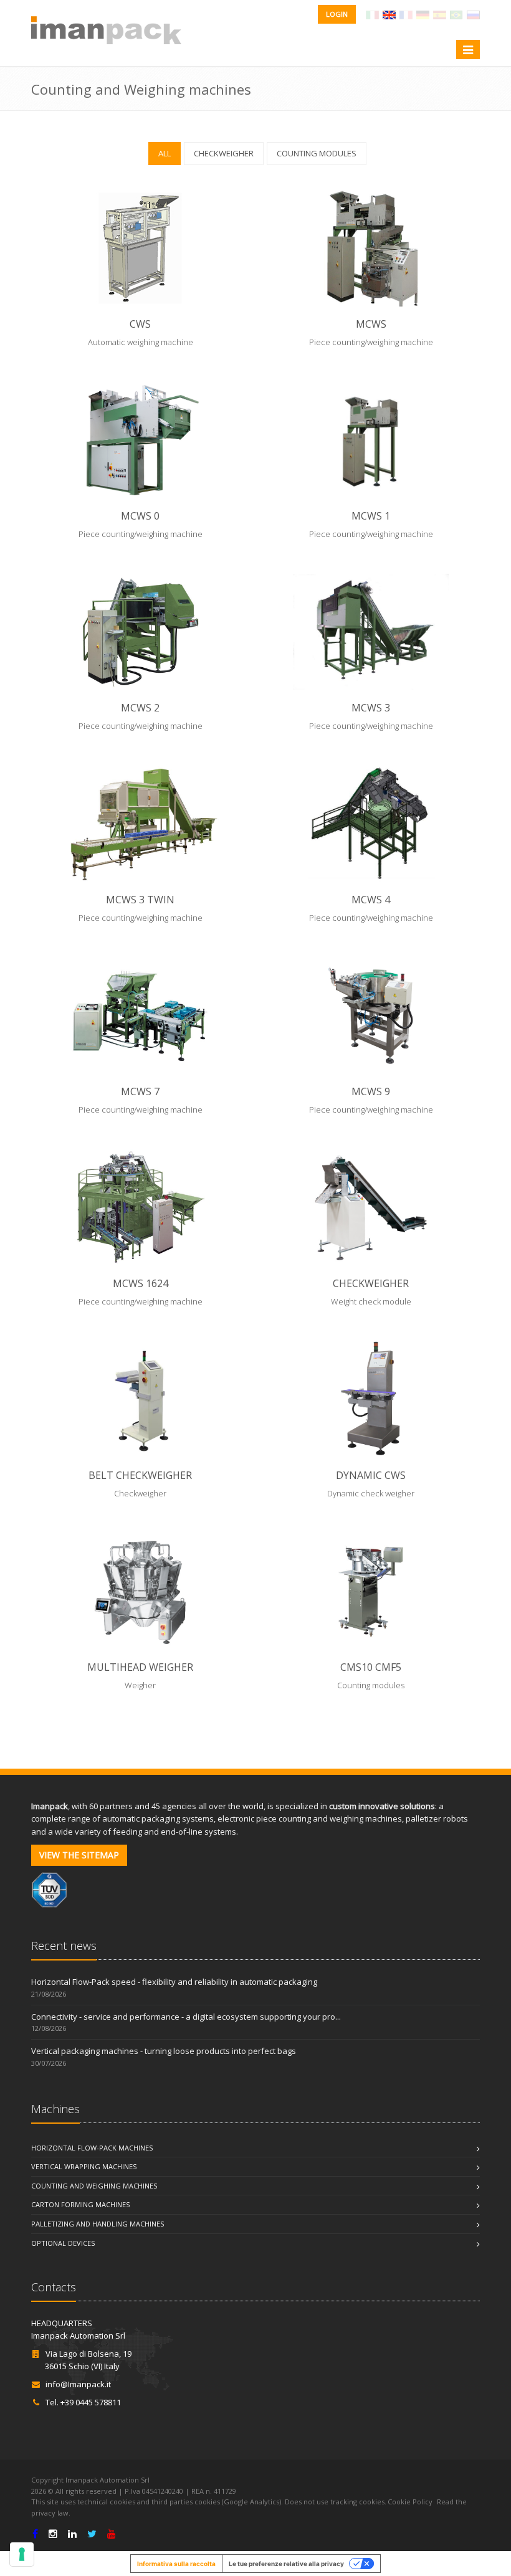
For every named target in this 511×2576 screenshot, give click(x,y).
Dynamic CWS (371, 1475)
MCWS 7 (140, 1091)
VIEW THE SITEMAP (79, 1855)
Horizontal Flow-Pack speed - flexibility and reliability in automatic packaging (174, 1982)
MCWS (371, 324)
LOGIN (337, 14)
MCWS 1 (371, 516)
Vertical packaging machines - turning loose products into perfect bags (164, 2051)
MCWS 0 (140, 516)
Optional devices (63, 2243)
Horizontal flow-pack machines (92, 2148)
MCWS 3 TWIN (140, 900)
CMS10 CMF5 (371, 1667)
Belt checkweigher (140, 1475)
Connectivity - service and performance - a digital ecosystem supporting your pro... (186, 2017)
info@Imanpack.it (78, 2384)
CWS (140, 324)
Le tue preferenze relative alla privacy (286, 2564)
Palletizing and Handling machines (98, 2224)
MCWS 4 (371, 900)
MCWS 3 (371, 708)
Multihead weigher (140, 1667)
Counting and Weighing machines (94, 2186)
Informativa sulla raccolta (176, 2564)
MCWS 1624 (141, 1283)
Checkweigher (371, 1283)
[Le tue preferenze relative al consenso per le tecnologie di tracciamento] (22, 2554)
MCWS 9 (371, 1091)
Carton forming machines (80, 2204)
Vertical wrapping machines (84, 2166)
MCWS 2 (140, 708)
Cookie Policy (410, 2502)
